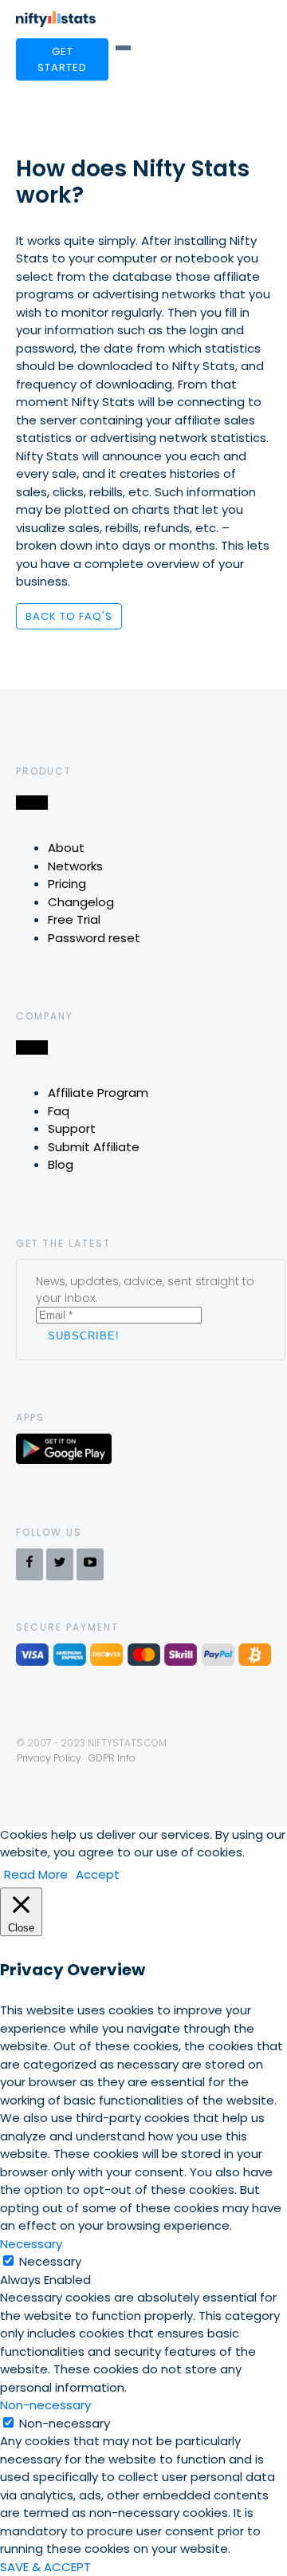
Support (72, 1128)
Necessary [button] (31, 2244)
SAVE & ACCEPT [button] (45, 2567)
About (66, 848)
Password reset (94, 938)
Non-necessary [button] (45, 2405)
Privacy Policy (49, 1758)
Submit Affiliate (94, 1147)
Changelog (81, 902)
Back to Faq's (69, 616)
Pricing (67, 884)
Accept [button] (98, 1874)
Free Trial (74, 919)
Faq (59, 1111)
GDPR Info (112, 1758)
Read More (36, 1874)
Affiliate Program (98, 1093)
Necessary (50, 2261)
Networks (75, 866)
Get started (62, 59)
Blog (61, 1164)
